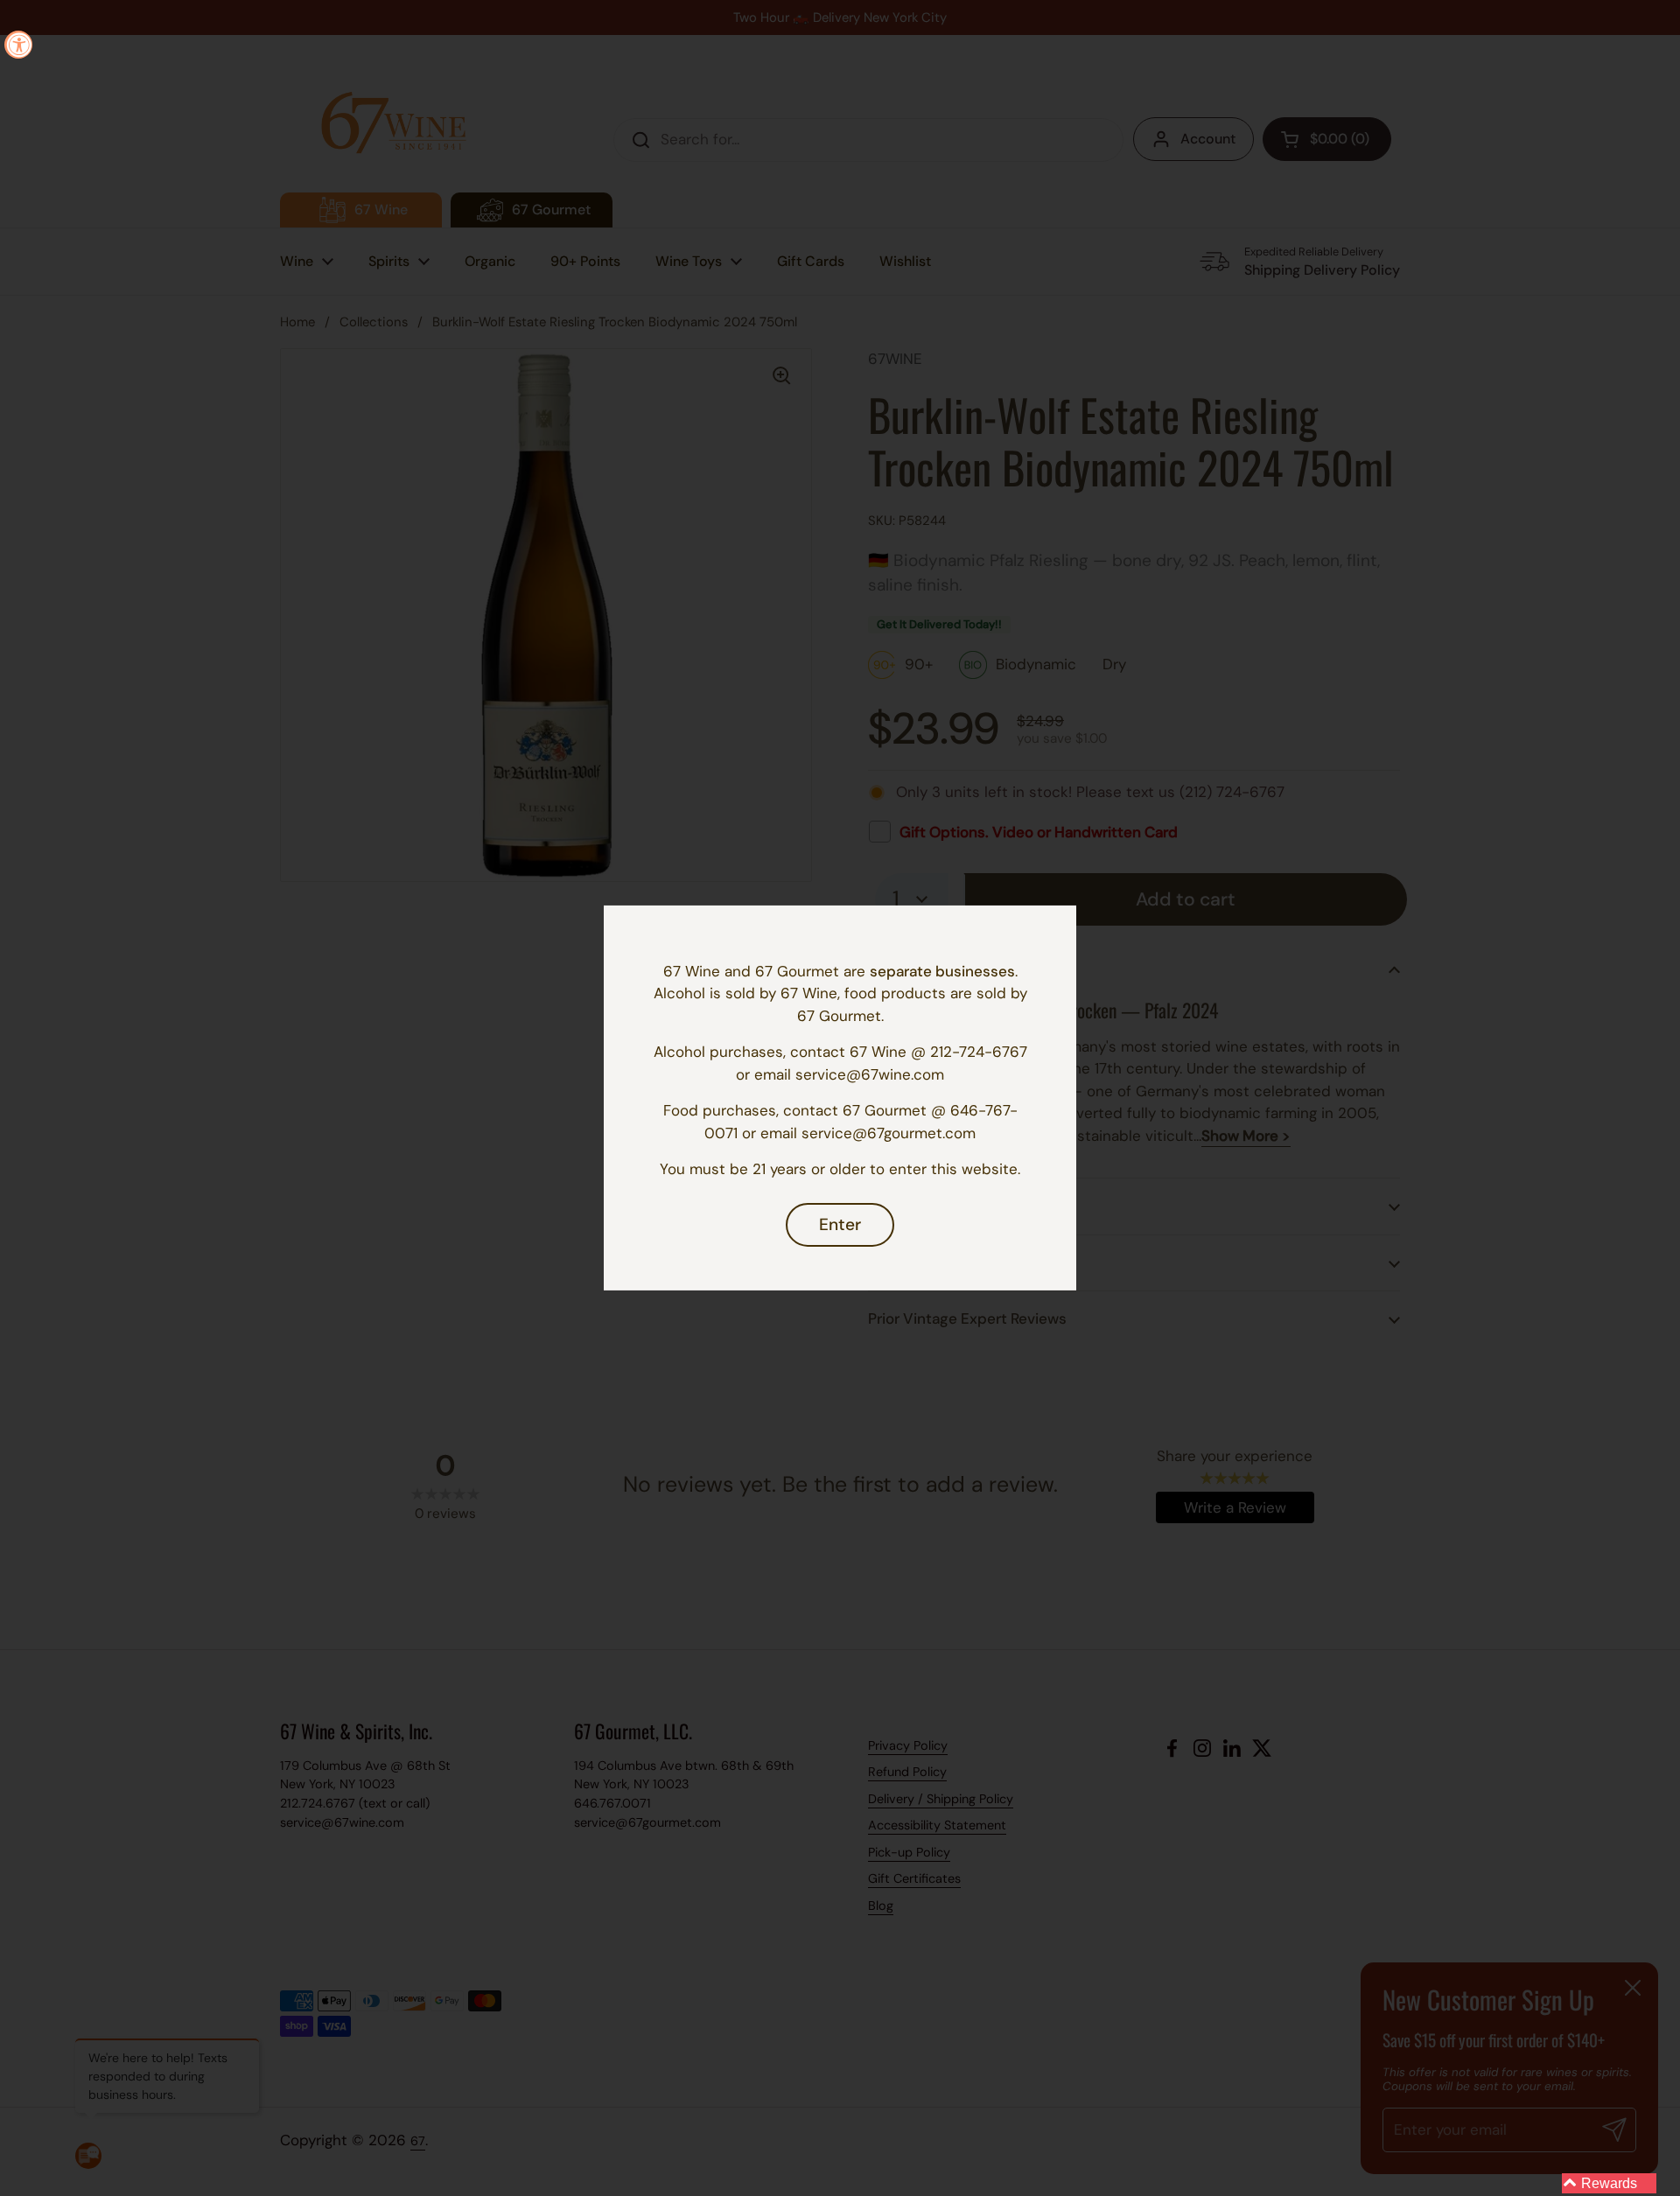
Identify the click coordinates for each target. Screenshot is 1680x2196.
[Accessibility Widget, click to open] (18, 45)
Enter (840, 1224)
